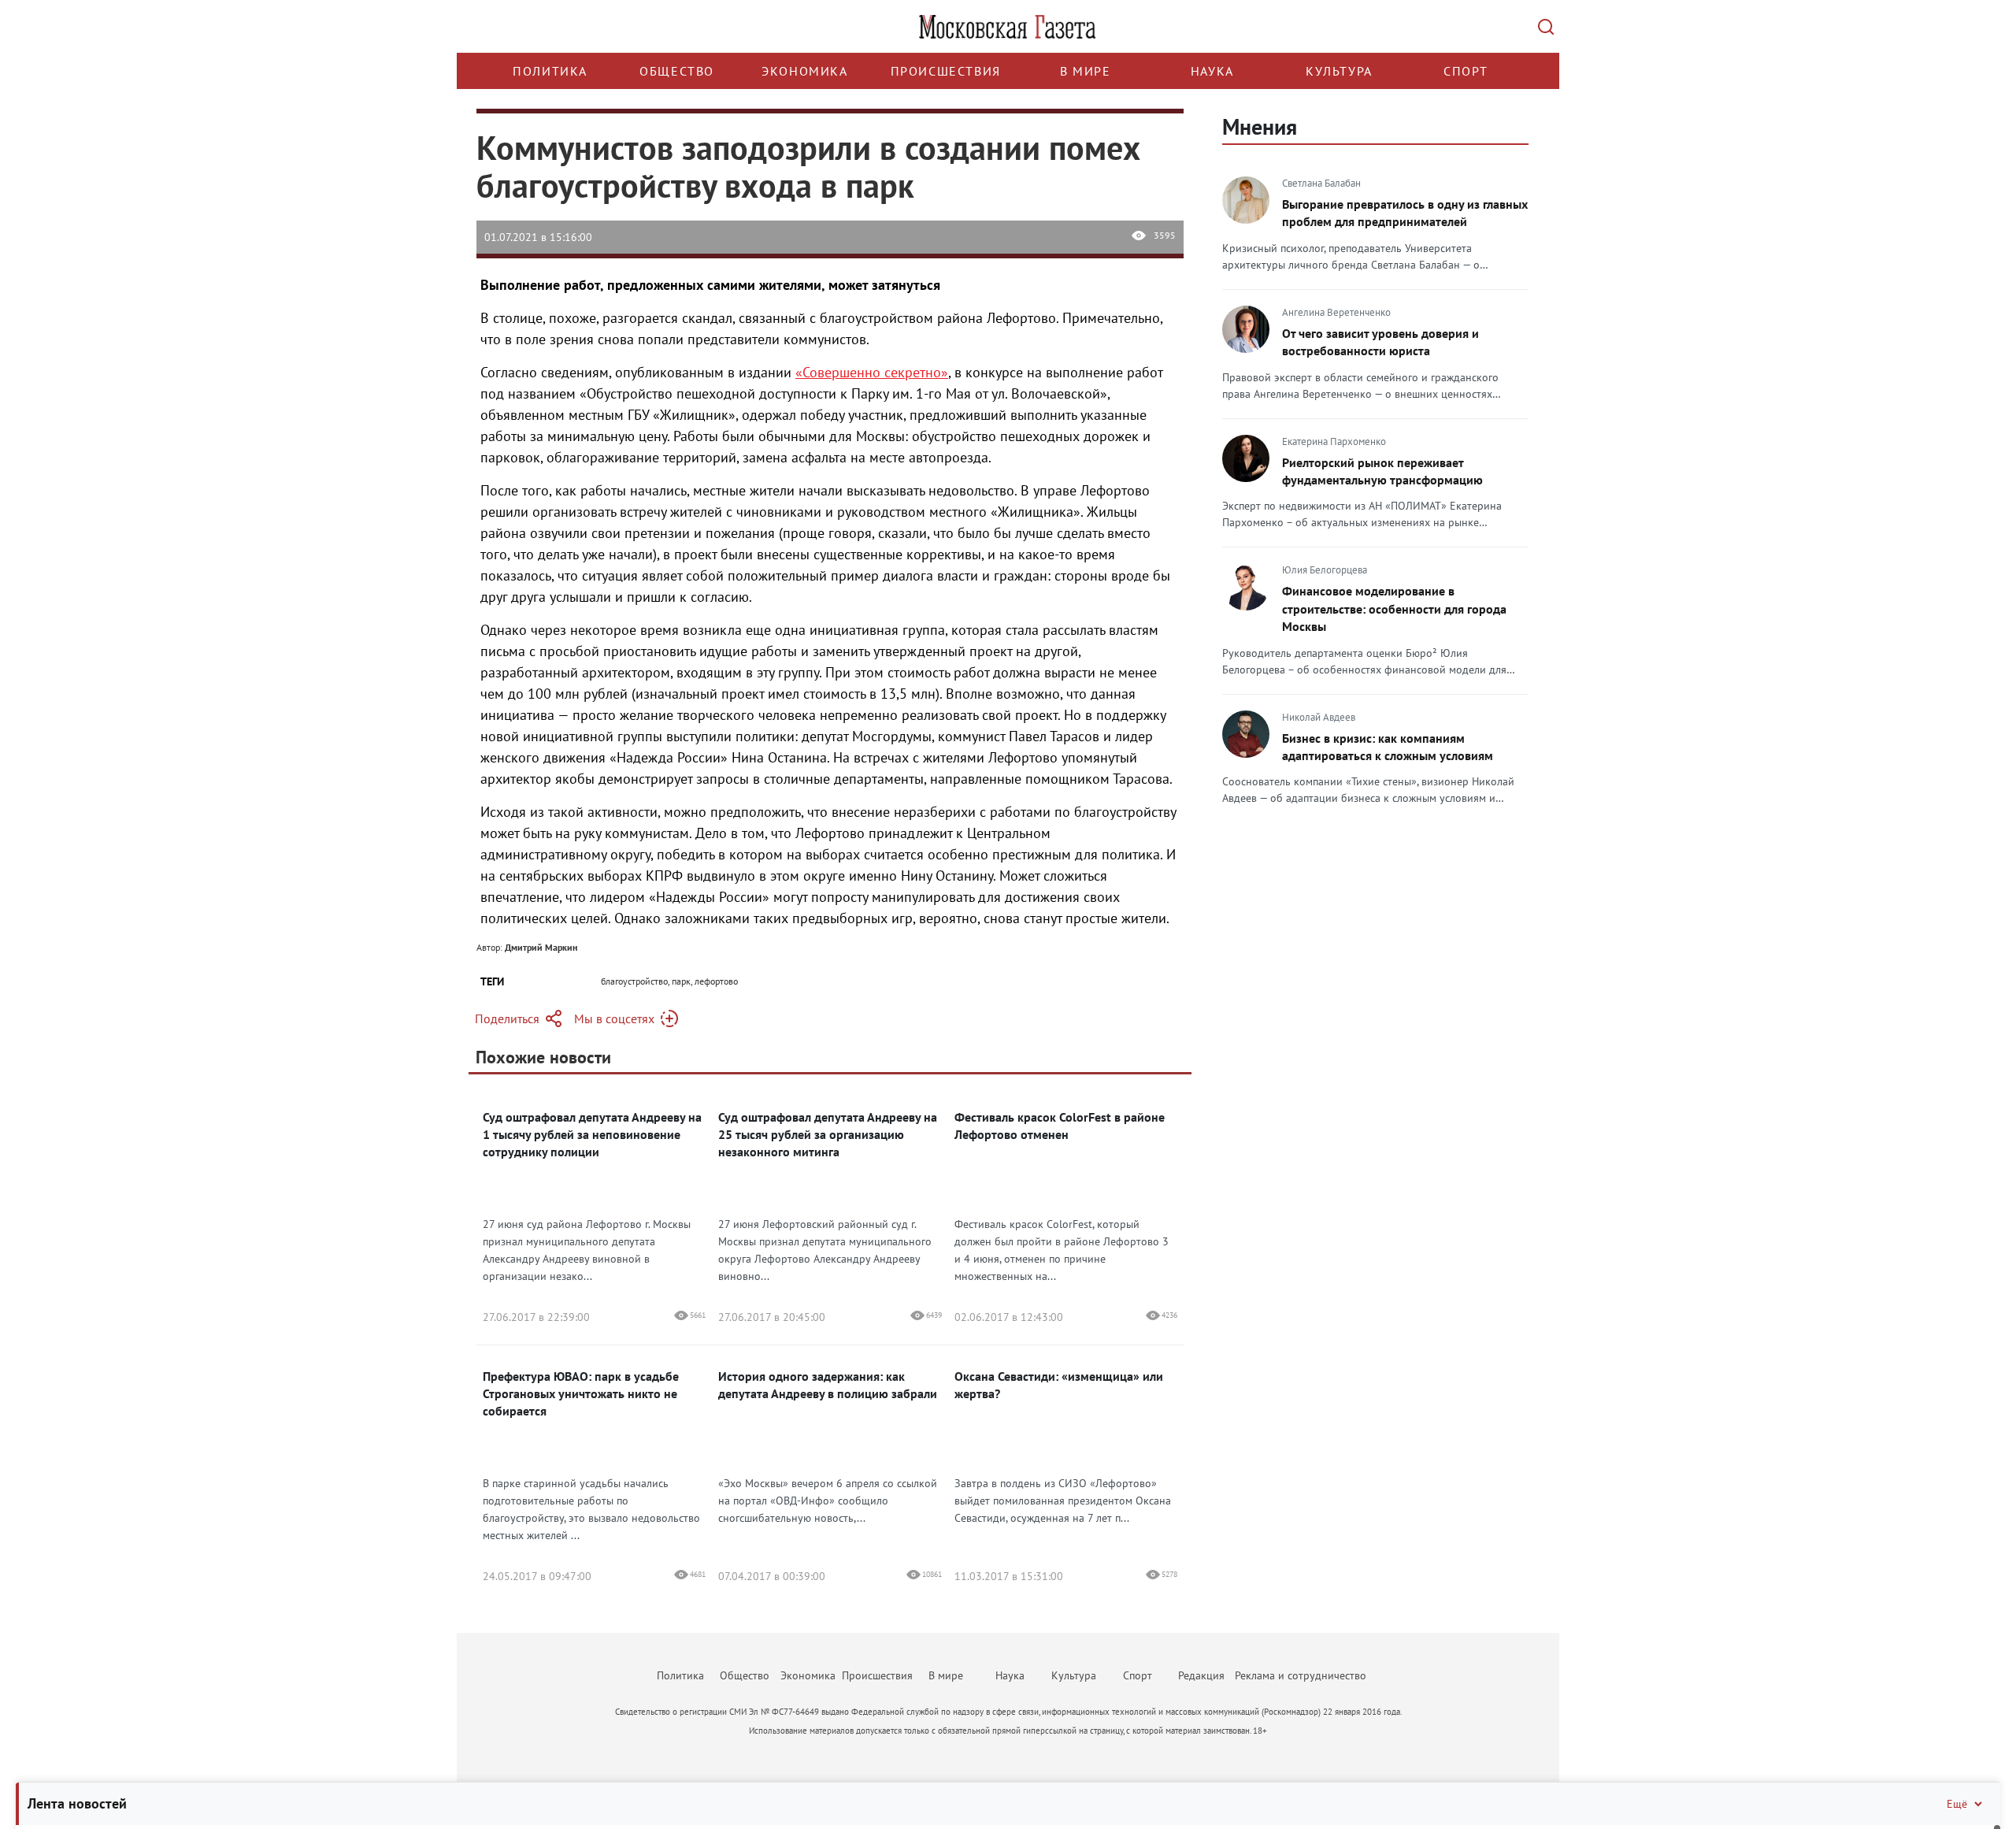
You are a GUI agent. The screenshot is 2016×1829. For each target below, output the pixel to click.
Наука (1212, 71)
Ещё (1957, 1804)
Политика (550, 71)
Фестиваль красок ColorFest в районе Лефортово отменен (1060, 1126)
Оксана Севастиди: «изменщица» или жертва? (1059, 1385)
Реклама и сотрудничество (1301, 1675)
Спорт (1466, 71)
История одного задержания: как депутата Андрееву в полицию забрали (828, 1385)
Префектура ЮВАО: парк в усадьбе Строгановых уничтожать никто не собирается (581, 1393)
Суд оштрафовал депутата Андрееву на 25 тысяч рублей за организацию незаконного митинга (828, 1134)
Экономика (804, 71)
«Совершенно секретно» (872, 372)
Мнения (1260, 126)
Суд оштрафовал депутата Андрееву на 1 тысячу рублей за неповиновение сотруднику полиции (592, 1134)
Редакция (1201, 1675)
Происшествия (946, 71)
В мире (1086, 71)
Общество (677, 71)
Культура (1339, 71)
